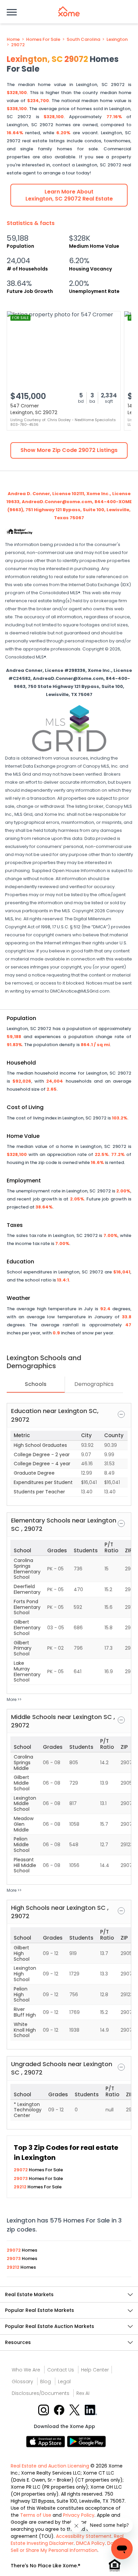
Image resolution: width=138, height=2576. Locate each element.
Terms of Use (36, 2515)
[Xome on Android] (86, 2441)
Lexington (117, 40)
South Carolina (83, 40)
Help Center (95, 2370)
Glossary (22, 2382)
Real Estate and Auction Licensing (50, 2466)
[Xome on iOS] (47, 2441)
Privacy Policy (79, 2515)
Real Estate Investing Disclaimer (67, 2540)
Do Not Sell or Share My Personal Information (67, 2547)
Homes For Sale (43, 40)
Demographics (94, 1384)
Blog (46, 2382)
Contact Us (61, 2370)
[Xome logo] (69, 11)
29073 (21, 2178)
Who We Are (26, 2370)
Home (13, 40)
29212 (21, 2187)
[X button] (75, 2409)
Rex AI (83, 2393)
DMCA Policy (90, 2543)
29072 (18, 45)
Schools (36, 1384)
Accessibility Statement (84, 2536)
